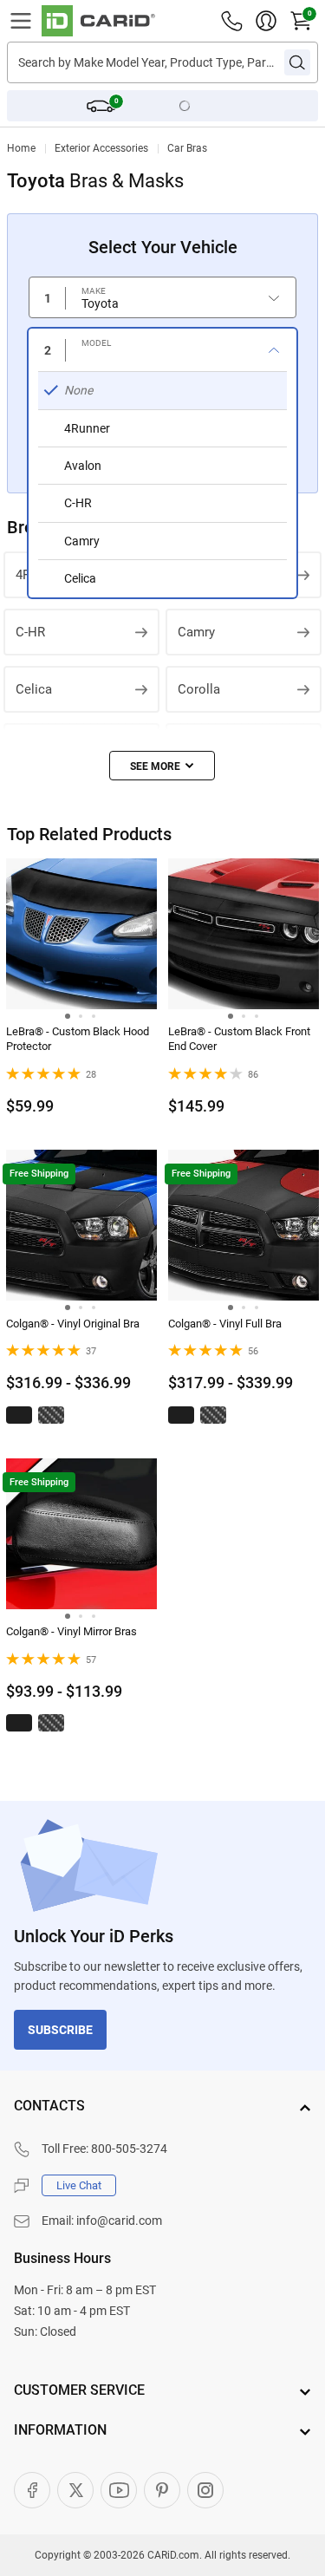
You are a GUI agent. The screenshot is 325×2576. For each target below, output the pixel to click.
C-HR (30, 632)
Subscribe (60, 2030)
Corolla (199, 689)
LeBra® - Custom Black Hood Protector (78, 1039)
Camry (196, 632)
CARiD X (75, 2490)
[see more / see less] (162, 766)
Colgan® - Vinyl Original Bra (73, 1324)
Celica (34, 689)
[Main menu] (21, 21)
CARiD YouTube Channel (119, 2490)
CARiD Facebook (32, 2490)
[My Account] (266, 21)
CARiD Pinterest (162, 2490)
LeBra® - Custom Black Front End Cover (239, 1039)
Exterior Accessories (101, 148)
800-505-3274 (129, 2149)
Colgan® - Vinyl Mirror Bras (71, 1631)
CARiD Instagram (205, 2490)
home (21, 148)
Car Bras (187, 148)
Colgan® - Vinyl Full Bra (225, 1324)
